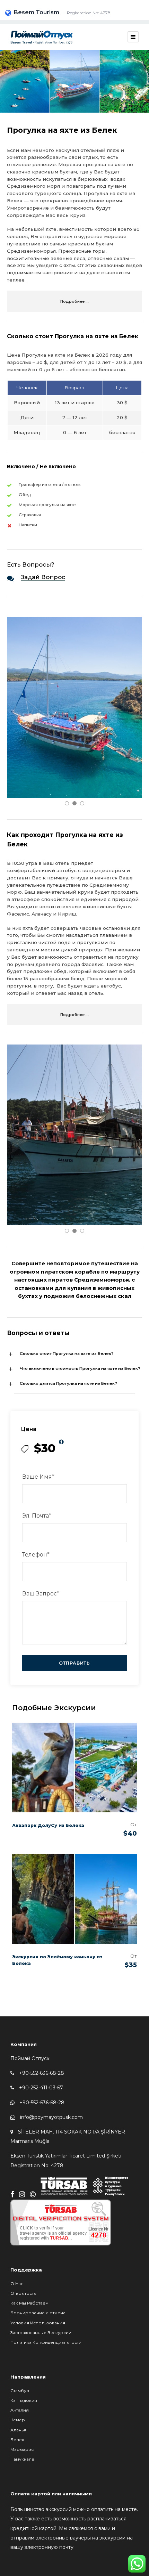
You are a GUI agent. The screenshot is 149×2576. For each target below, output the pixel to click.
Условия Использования (38, 2323)
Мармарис (22, 2449)
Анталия (20, 2410)
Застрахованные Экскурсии (41, 2333)
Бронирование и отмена (38, 2313)
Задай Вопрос (43, 577)
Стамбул (20, 2391)
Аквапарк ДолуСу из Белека (48, 1825)
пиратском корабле (70, 1272)
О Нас (17, 2284)
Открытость (23, 2293)
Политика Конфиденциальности (46, 2342)
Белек (17, 2440)
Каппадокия (24, 2400)
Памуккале (22, 2459)
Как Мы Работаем (29, 2303)
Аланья (18, 2430)
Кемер (18, 2420)
